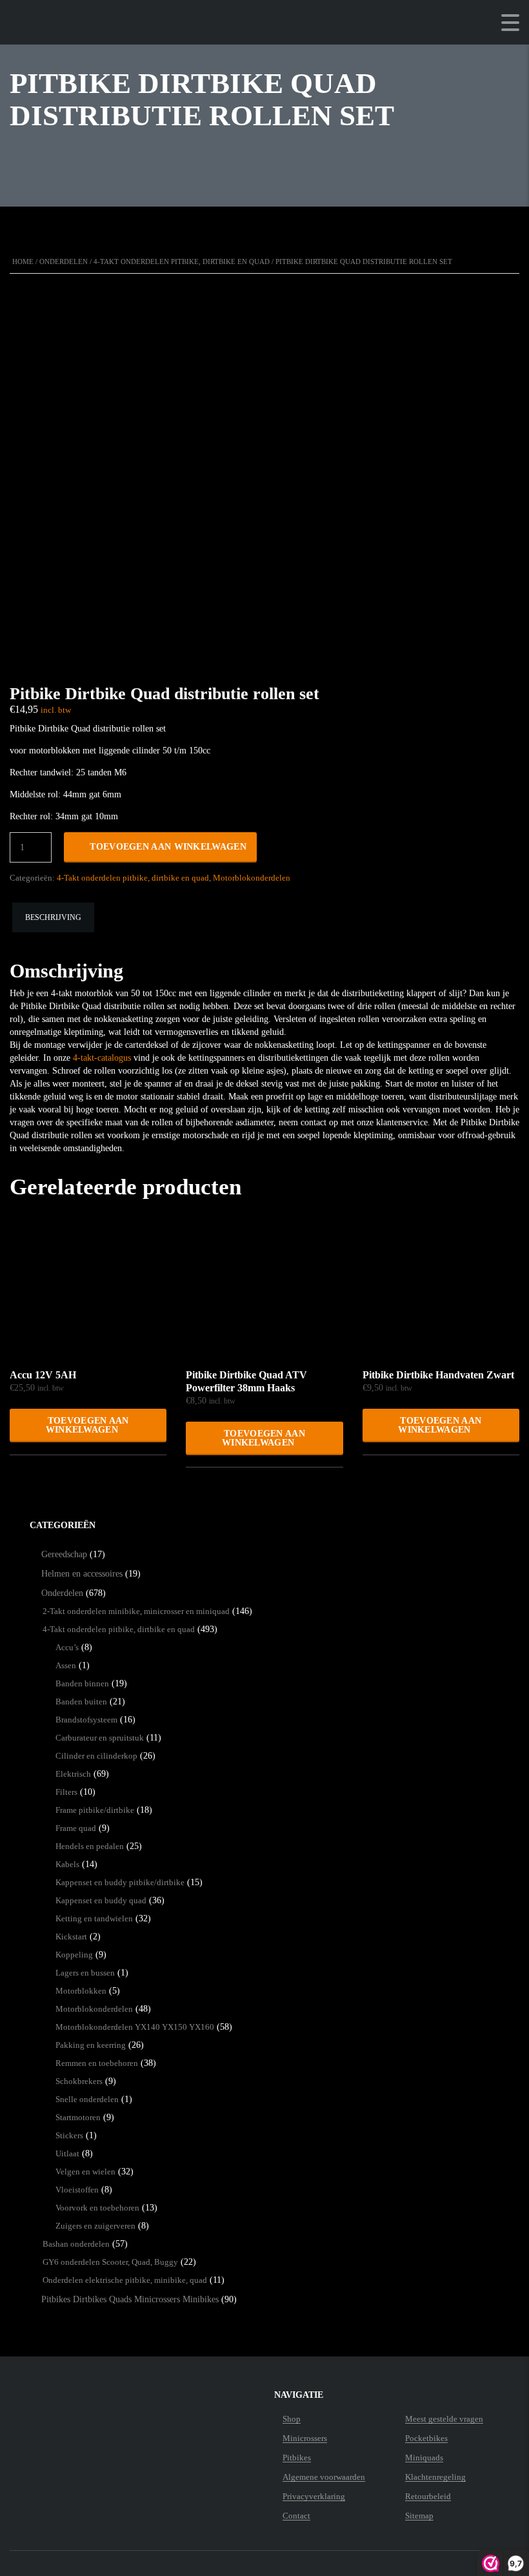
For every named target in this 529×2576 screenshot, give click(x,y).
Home (23, 261)
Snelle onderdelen (87, 2099)
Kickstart (71, 1937)
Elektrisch (73, 1774)
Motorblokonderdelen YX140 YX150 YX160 (135, 2027)
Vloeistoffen (77, 2190)
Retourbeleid (428, 2497)
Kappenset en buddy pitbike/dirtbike (120, 1882)
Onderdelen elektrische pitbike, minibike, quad (125, 2280)
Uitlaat (67, 2153)
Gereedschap (64, 1554)
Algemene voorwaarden (324, 2477)
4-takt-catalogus (102, 1058)
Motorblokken (81, 1991)
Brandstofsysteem (86, 1720)
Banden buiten (81, 1702)
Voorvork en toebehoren (97, 2208)
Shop (292, 2419)
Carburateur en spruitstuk (100, 1738)
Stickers (69, 2135)
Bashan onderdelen (76, 2244)
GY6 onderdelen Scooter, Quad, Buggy (110, 2262)
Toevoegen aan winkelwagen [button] (87, 1425)
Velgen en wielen (85, 2172)
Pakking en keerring (91, 2045)
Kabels (67, 1864)
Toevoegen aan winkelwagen (168, 847)
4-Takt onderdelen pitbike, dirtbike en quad (182, 261)
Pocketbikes (426, 2438)
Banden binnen (82, 1683)
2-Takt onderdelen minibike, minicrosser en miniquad (136, 1611)
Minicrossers (305, 2438)
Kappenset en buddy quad (101, 1900)
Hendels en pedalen (90, 1846)
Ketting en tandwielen (94, 1918)
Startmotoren (78, 2117)
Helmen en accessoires (82, 1574)
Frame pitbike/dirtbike (95, 1810)
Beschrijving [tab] (53, 917)
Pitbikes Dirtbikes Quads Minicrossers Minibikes (130, 2299)
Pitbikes (297, 2458)
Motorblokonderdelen (252, 878)
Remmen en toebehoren (97, 2063)
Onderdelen (64, 261)
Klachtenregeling (435, 2477)
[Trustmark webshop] (90, 2419)
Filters (66, 1792)
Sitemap (419, 2516)
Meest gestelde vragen (444, 2419)
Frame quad (76, 1828)
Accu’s (67, 1647)
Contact (296, 2516)
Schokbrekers (79, 2081)
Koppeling (74, 1955)
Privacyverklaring (314, 2497)
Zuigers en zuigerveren (95, 2226)
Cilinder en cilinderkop (96, 1756)
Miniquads (424, 2458)
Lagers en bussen (85, 1973)
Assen (66, 1665)
